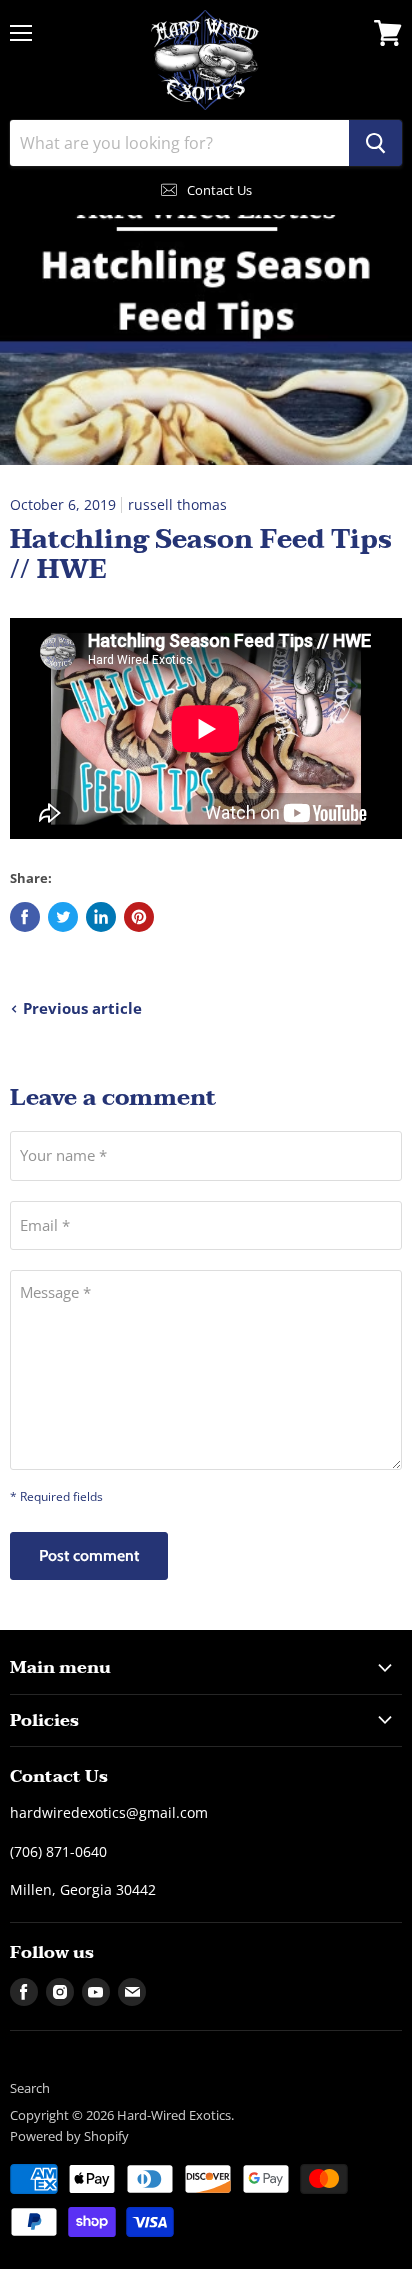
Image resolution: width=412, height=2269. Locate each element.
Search (30, 2088)
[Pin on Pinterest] (139, 917)
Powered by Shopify (69, 2136)
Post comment (89, 1555)
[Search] (375, 143)
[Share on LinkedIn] (101, 917)
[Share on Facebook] (25, 917)
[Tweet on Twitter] (63, 917)
